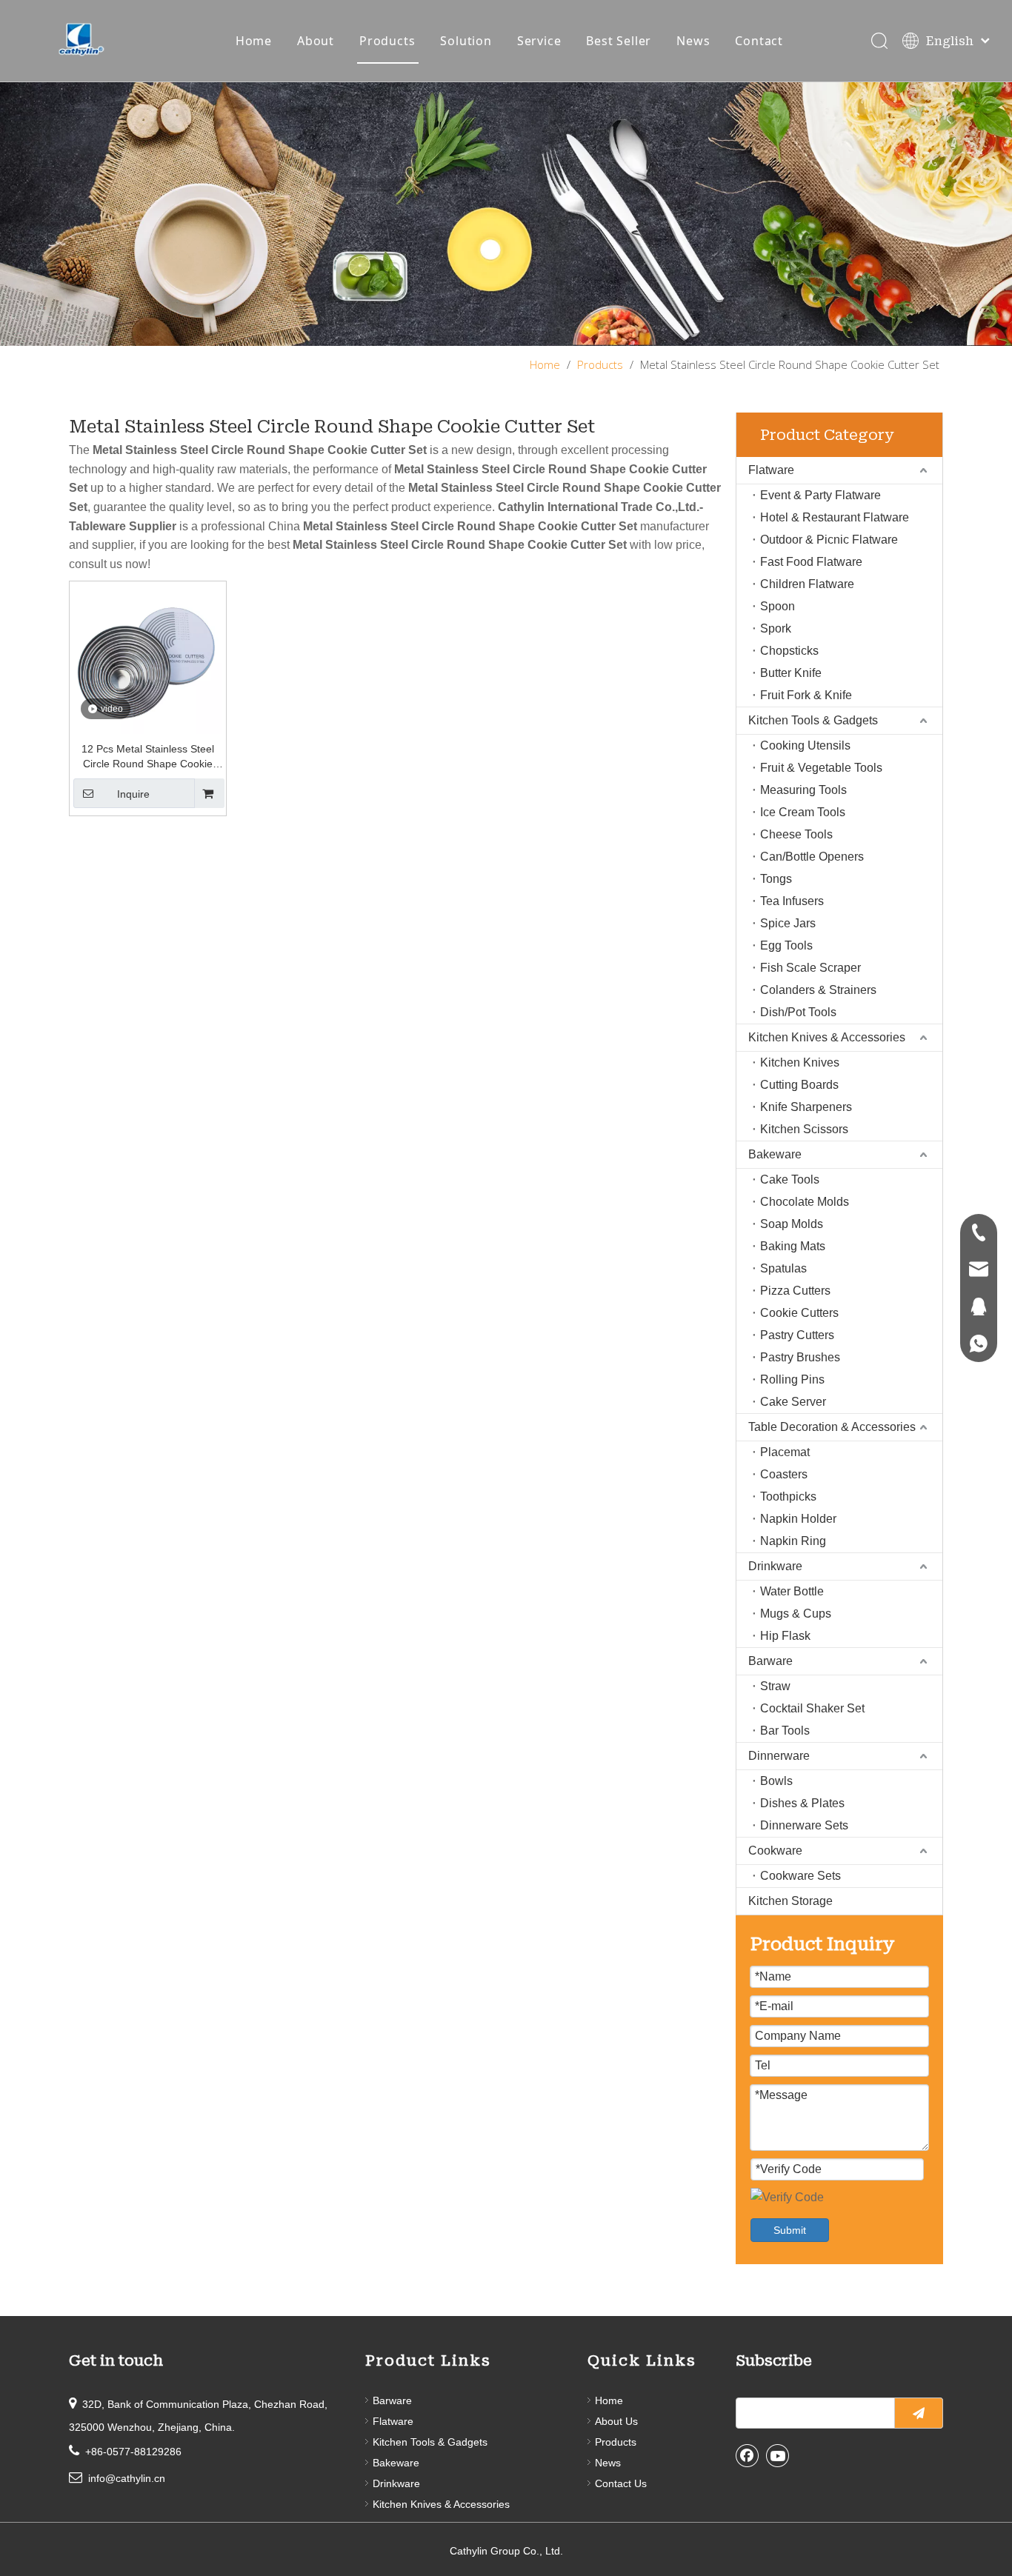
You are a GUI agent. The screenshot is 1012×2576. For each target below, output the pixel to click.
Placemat (785, 1452)
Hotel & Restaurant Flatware (835, 517)
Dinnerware (779, 1756)
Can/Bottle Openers (812, 857)
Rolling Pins (792, 1379)
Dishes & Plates (802, 1803)
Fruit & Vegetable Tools (821, 768)
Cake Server (793, 1402)
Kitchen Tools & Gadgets (813, 720)
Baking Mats (793, 1246)
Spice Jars (788, 923)
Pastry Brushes (800, 1357)
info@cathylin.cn (127, 2478)
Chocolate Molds (805, 1202)
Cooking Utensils (805, 745)
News (693, 41)
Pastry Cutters (797, 1335)
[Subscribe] (919, 2413)
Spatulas (783, 1268)
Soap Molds (792, 1224)
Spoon (778, 606)
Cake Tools (790, 1179)
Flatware (771, 470)
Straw (775, 1686)
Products (387, 41)
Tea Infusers (792, 901)
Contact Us (621, 2483)
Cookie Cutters (799, 1313)
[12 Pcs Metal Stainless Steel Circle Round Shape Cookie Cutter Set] (148, 658)
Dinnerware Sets (804, 1825)
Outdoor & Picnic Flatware (829, 540)
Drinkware (775, 1566)
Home (254, 41)
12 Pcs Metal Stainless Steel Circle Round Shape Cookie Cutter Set (148, 757)
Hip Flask (785, 1636)
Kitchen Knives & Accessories (827, 1037)
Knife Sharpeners (806, 1107)
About (316, 41)
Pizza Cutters (795, 1291)
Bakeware (775, 1154)
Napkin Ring (793, 1541)
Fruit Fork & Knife (806, 695)
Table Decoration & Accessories (832, 1427)
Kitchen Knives (800, 1062)
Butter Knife (791, 673)
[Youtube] (778, 2455)
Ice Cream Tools (803, 812)
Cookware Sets (800, 1876)
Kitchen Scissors (804, 1129)
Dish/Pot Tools (798, 1012)
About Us (616, 2421)
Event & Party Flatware (820, 495)
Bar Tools (785, 1731)
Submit (790, 2230)
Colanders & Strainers (818, 990)
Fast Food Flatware (811, 562)
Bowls (776, 1781)
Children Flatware (807, 584)
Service (539, 41)
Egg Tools (786, 945)
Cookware (775, 1851)
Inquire (133, 794)
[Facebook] (748, 2455)
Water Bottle (792, 1591)
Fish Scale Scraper (810, 968)
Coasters (784, 1474)
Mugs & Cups (796, 1614)
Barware (770, 1661)
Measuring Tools (803, 790)
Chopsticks (789, 651)
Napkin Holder (798, 1519)
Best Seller (619, 41)
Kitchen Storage (790, 1901)
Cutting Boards (799, 1085)
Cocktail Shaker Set (812, 1708)
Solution (466, 41)
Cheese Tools (796, 834)
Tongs (776, 879)
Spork (776, 628)
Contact (759, 41)
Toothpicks (788, 1496)
